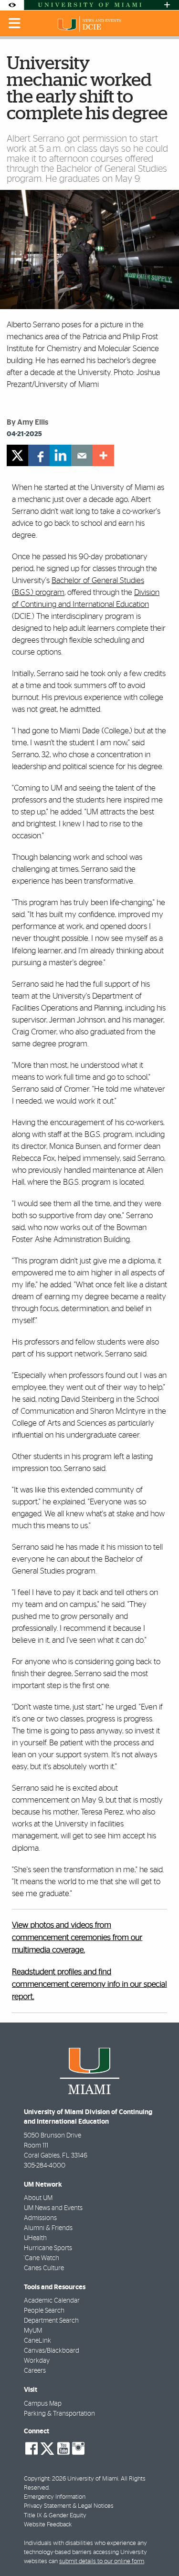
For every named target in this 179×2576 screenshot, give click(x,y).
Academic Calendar (52, 2301)
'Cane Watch (42, 2258)
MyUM (33, 2331)
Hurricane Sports (48, 2248)
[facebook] (39, 455)
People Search (44, 2311)
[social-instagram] (78, 2449)
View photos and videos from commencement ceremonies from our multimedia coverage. (77, 1938)
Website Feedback (48, 2525)
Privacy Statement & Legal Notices (69, 2506)
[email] (82, 455)
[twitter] (17, 455)
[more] (103, 455)
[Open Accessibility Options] (12, 5)
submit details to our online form (102, 2561)
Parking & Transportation (59, 2414)
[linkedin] (60, 455)
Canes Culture (44, 2268)
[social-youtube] (63, 2449)
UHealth (35, 2238)
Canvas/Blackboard (52, 2351)
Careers (35, 2371)
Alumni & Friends (48, 2228)
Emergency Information (55, 2497)
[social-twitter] (47, 2448)
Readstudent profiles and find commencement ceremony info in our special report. (89, 1985)
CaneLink (37, 2341)
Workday (37, 2361)
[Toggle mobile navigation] (15, 23)
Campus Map (43, 2404)
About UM (38, 2198)
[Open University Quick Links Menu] (167, 5)
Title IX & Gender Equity (55, 2516)
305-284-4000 (45, 2166)
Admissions (40, 2218)
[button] (159, 2550)
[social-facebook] (32, 2449)
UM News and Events (53, 2208)
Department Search (51, 2321)
